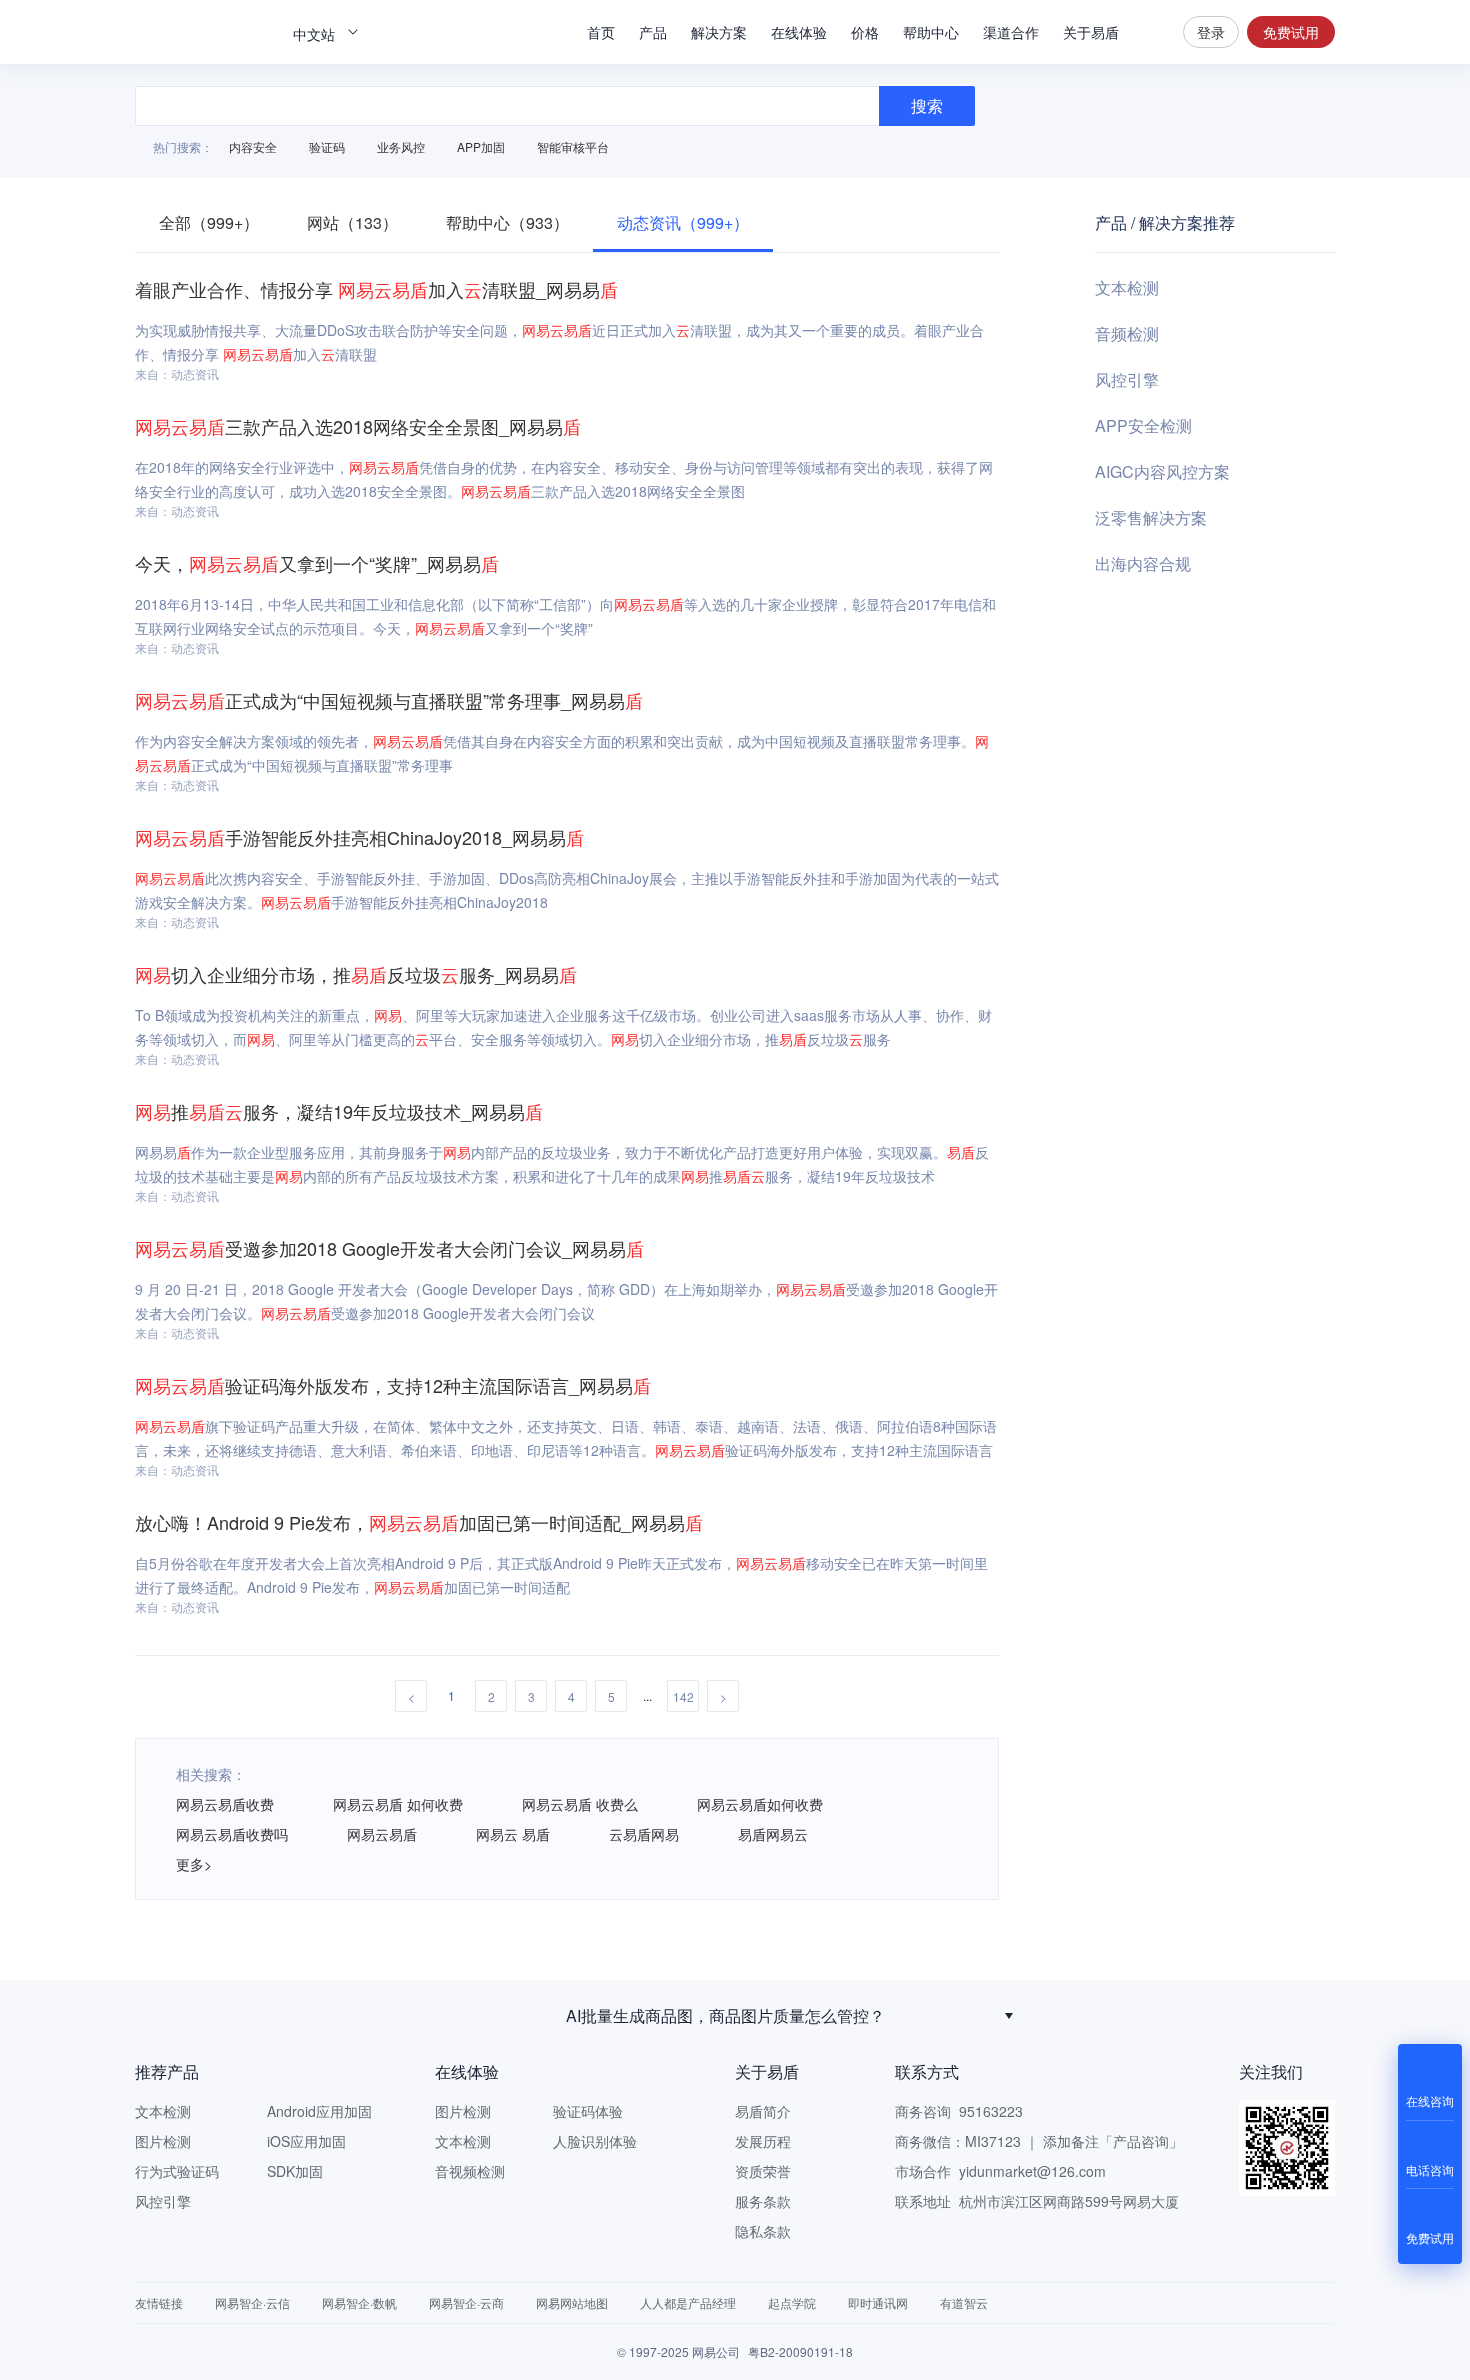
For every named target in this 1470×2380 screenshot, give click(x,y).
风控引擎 (1127, 379)
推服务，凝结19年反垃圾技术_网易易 (339, 1111)
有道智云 (964, 2302)
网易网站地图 (572, 2302)
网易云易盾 (382, 1834)
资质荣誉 (763, 2171)
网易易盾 (205, 32)
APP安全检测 (1143, 425)
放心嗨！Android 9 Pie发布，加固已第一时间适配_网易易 (419, 1522)
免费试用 (1291, 32)
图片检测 (163, 2141)
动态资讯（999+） (683, 222)
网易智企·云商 (466, 2302)
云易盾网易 (644, 1834)
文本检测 (1127, 287)
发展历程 (763, 2141)
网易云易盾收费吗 (232, 1834)
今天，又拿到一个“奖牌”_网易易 (317, 563)
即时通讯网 (878, 2302)
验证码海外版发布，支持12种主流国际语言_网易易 (393, 1385)
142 (683, 1696)
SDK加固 (295, 2171)
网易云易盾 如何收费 (398, 1804)
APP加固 (481, 146)
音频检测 (1127, 333)
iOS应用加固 (306, 2141)
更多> (194, 1864)
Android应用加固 (319, 2111)
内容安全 (253, 146)
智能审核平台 (573, 146)
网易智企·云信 (252, 2302)
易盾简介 (763, 2111)
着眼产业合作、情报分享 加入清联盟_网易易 (376, 289)
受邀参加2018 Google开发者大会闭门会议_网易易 (389, 1248)
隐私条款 (763, 2231)
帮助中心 (931, 32)
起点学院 (792, 2302)
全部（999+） (209, 222)
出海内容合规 (1143, 563)
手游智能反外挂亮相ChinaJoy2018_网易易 (359, 837)
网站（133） (352, 222)
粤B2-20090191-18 (800, 2351)
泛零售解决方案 (1151, 517)
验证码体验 (588, 2111)
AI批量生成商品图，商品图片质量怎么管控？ (725, 2012)
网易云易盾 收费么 (580, 1804)
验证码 (327, 146)
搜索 (1151, 32)
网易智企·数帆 (359, 2302)
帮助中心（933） (507, 222)
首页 (601, 32)
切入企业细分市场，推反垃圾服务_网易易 (356, 974)
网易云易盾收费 (225, 1804)
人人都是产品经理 (688, 2302)
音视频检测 (470, 2171)
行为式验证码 (177, 2171)
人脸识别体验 (595, 2141)
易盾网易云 (773, 1834)
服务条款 (763, 2201)
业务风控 (401, 146)
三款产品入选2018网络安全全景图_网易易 (358, 426)
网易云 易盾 (513, 1834)
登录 (1211, 32)
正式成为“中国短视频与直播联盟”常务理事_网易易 (389, 700)
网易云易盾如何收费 (760, 1804)
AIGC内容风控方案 (1162, 471)
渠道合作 (1011, 32)
